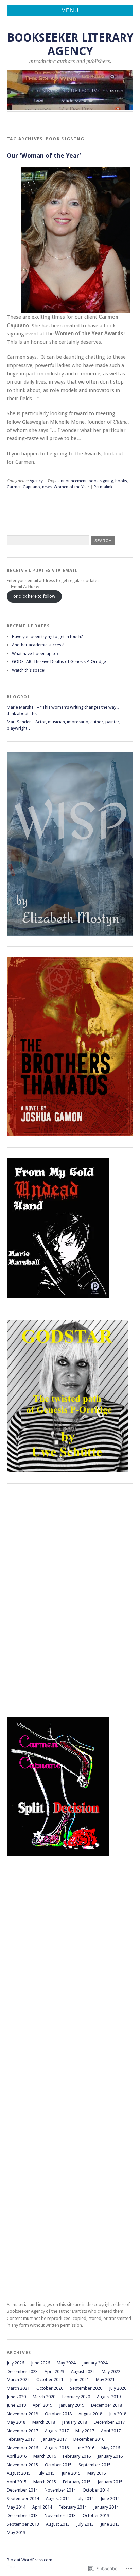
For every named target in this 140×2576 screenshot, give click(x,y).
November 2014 (60, 2490)
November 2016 (22, 2448)
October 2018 (58, 2414)
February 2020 (76, 2397)
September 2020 (86, 2388)
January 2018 (74, 2422)
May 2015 (97, 2473)
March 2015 (45, 2482)
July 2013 (85, 2524)
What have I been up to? (35, 653)
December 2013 (22, 2516)
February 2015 (77, 2482)
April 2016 (17, 2456)
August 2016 (57, 2448)
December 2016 (89, 2439)
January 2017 (54, 2439)
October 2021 (50, 2380)
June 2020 (16, 2397)
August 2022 (83, 2371)
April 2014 (42, 2507)
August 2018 (90, 2414)
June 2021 (80, 2380)
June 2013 (110, 2524)
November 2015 (22, 2465)
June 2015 (71, 2473)
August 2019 (109, 2397)
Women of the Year (72, 487)
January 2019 (72, 2405)
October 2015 (58, 2465)
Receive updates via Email (42, 570)
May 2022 (111, 2371)
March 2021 (18, 2388)
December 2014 (22, 2490)
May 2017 (85, 2431)
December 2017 (109, 2422)
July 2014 (85, 2499)
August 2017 (57, 2431)
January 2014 (106, 2507)
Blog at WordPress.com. (30, 2560)
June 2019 (16, 2405)
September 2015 (95, 2465)
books (121, 481)
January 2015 (110, 2482)
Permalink (103, 487)
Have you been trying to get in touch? (47, 636)
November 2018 (22, 2414)
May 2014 (16, 2507)
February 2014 (73, 2507)
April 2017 (111, 2431)
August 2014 (58, 2499)
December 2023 (22, 2371)
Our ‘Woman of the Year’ (44, 155)
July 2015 (46, 2473)
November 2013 (60, 2516)
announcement (73, 481)
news (47, 487)
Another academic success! (38, 645)
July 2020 (118, 2388)
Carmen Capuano (23, 487)
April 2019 (42, 2405)
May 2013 (16, 2533)
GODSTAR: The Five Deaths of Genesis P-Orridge (59, 662)
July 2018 (118, 2414)
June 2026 (40, 2363)
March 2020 (44, 2397)
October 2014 (96, 2490)
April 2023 (54, 2371)
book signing (101, 481)
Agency (36, 481)
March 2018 (44, 2422)
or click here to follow (34, 596)
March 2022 (18, 2380)
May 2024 (66, 2363)
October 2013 (96, 2516)
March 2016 (45, 2456)
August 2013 (58, 2524)
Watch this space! (29, 670)
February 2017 (21, 2439)
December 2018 (107, 2405)
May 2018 (16, 2422)
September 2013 (23, 2524)
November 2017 (22, 2431)
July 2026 (15, 2363)
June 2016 (85, 2448)
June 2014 (110, 2499)
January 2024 (95, 2363)
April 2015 (17, 2482)
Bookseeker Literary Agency (70, 44)
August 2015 (19, 2473)
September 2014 (23, 2499)
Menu (70, 10)
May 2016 (111, 2448)
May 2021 (105, 2380)
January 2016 (110, 2456)
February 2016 (77, 2456)
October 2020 (50, 2388)
